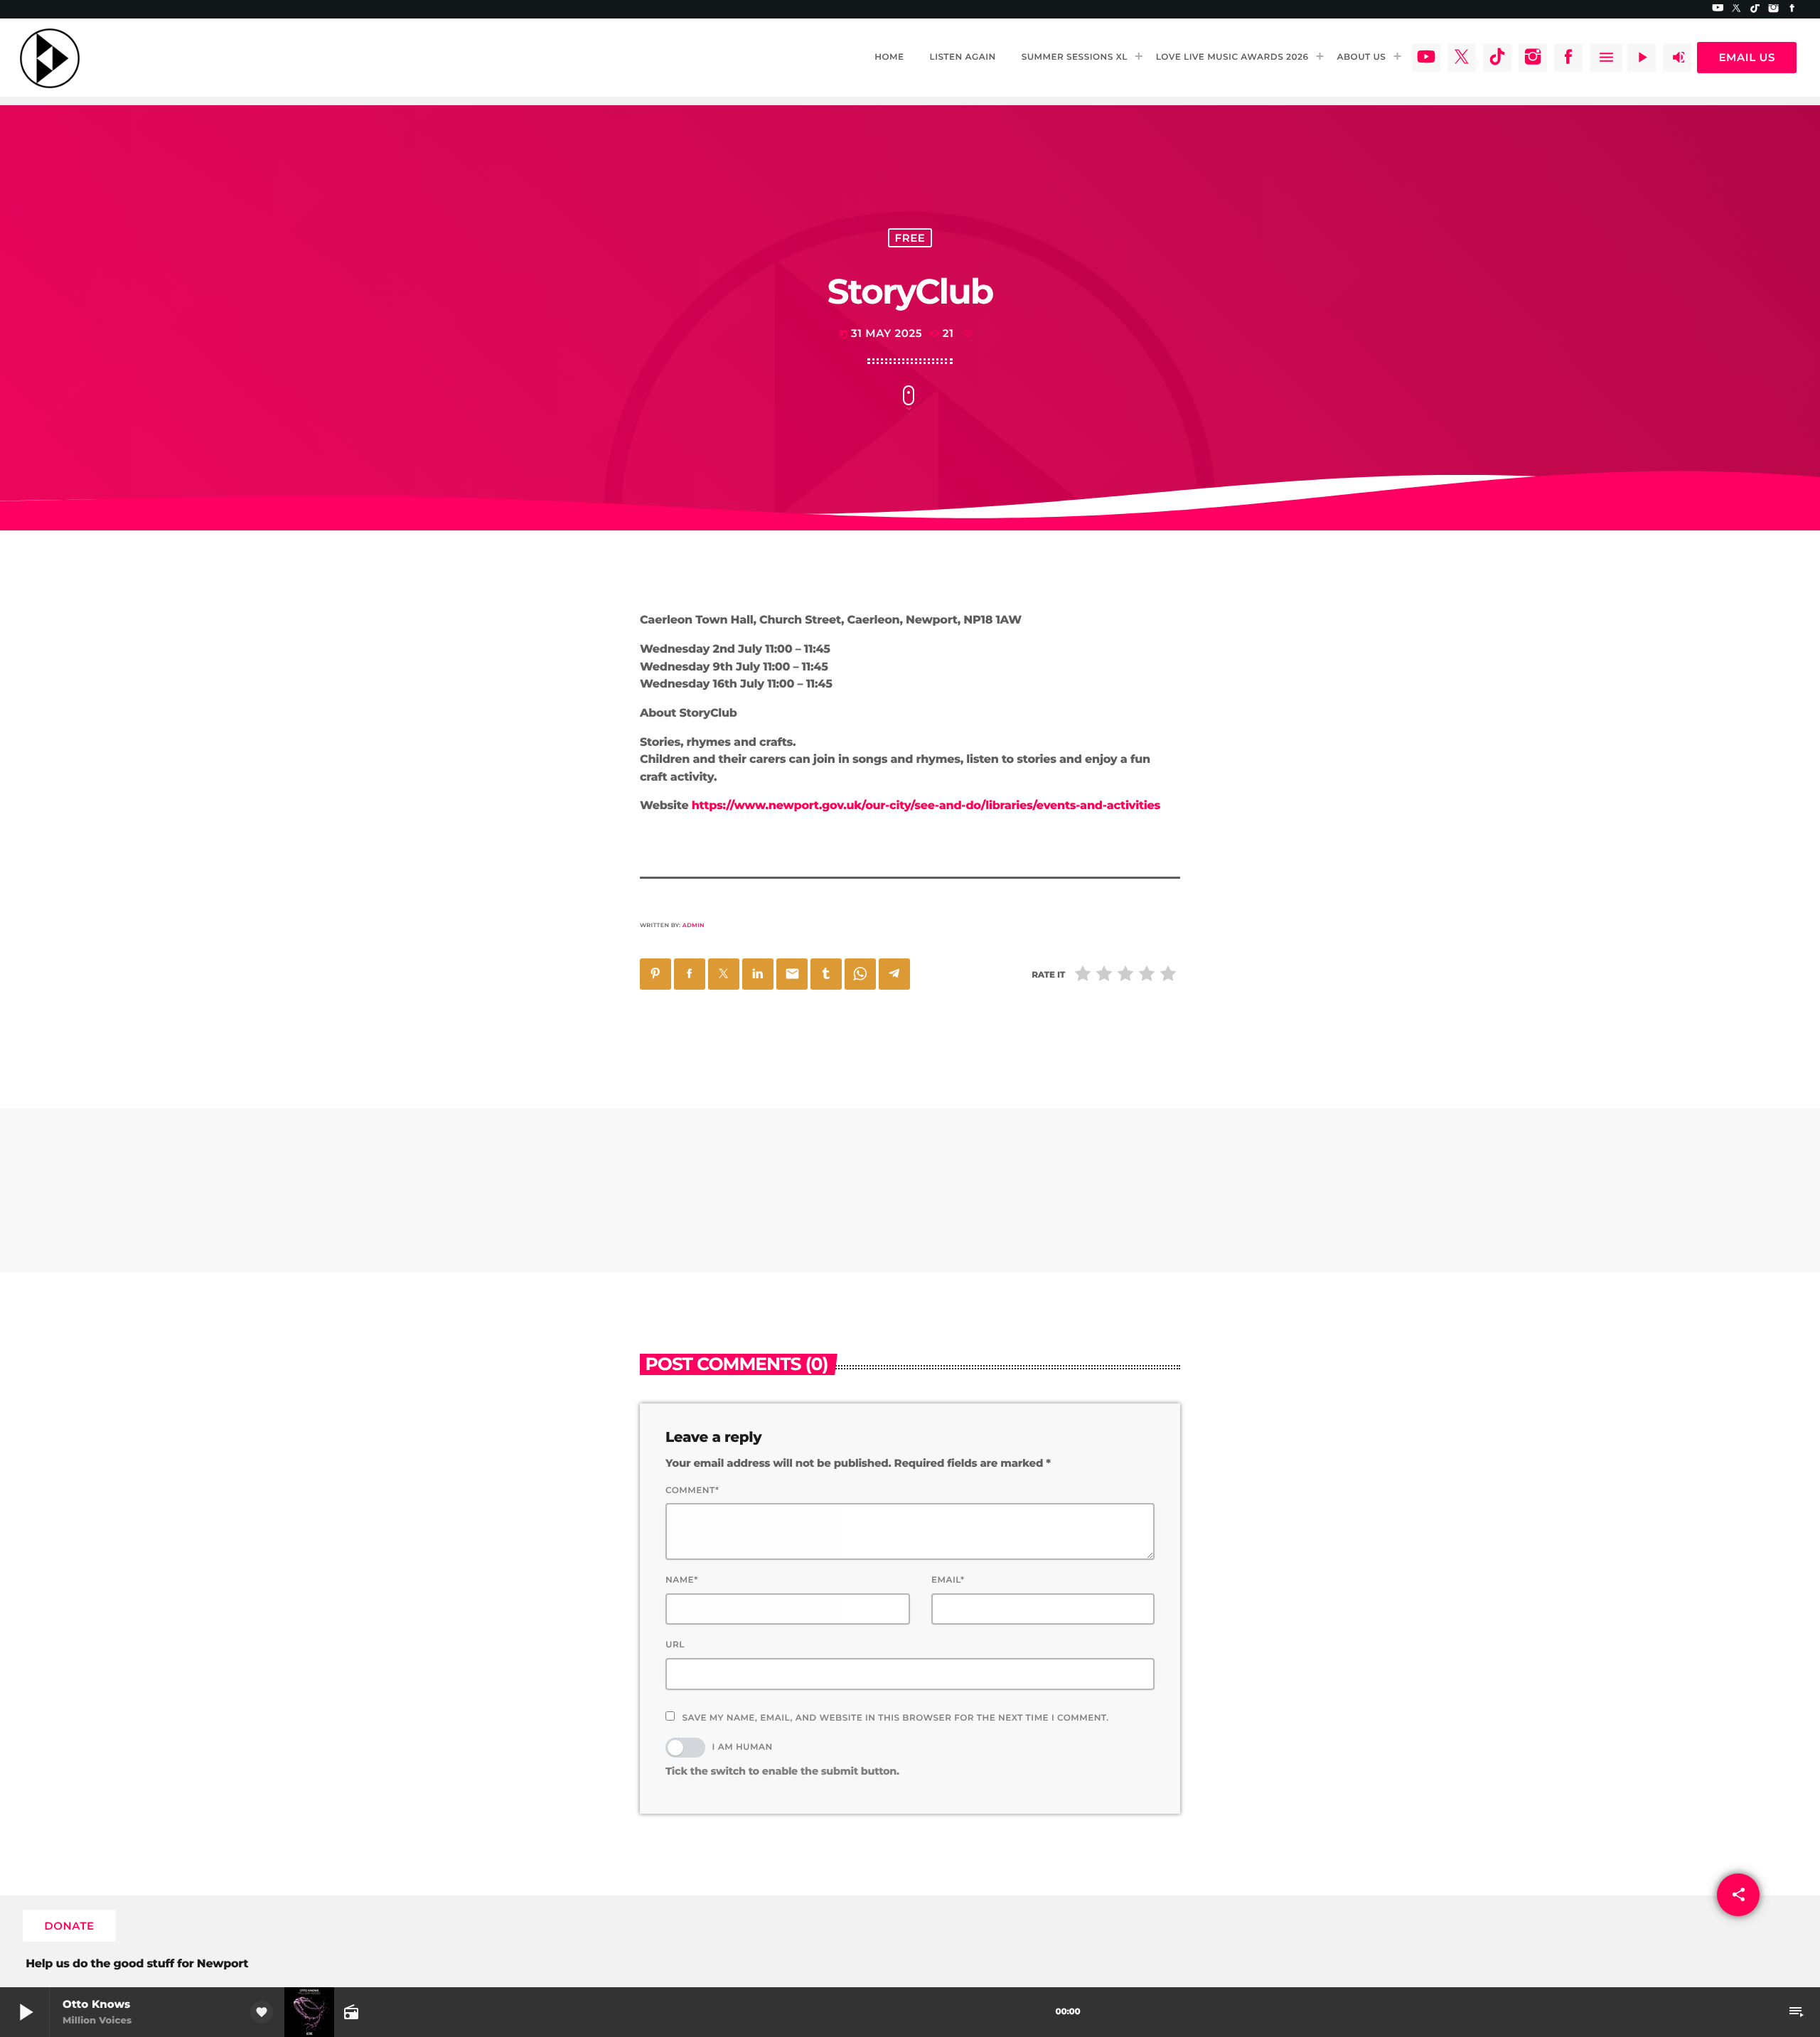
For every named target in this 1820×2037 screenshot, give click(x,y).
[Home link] (50, 58)
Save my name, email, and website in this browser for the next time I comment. (895, 1718)
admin (694, 926)
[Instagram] (1774, 9)
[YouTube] (1718, 9)
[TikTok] (1755, 9)
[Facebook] (1792, 9)
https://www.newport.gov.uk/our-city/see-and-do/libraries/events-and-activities (926, 806)
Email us (1747, 57)
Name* (682, 1580)
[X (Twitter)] (1737, 9)
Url (675, 1645)
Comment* (692, 1491)
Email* (948, 1580)
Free (910, 238)
